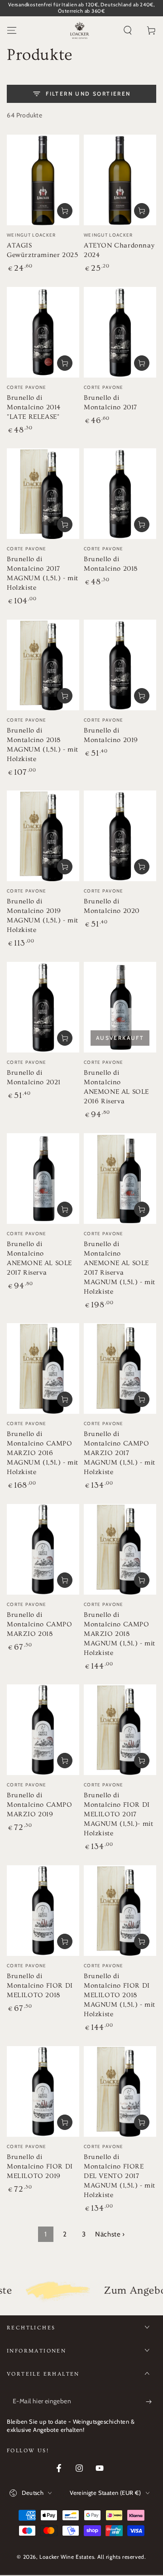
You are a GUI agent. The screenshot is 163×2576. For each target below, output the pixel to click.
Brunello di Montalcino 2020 (112, 906)
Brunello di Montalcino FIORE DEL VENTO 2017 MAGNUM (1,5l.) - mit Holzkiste (120, 2176)
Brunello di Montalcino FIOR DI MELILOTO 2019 (40, 2166)
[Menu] (12, 30)
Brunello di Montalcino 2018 (111, 564)
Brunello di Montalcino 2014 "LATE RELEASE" (34, 407)
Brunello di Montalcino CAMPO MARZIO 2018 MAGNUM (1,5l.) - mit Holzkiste (120, 1634)
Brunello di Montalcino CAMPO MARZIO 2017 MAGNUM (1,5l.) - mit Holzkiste (120, 1453)
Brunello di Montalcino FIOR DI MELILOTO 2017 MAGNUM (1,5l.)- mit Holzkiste (118, 1814)
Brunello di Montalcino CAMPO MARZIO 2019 (40, 1805)
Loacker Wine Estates (67, 2557)
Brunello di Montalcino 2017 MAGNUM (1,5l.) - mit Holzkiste (43, 573)
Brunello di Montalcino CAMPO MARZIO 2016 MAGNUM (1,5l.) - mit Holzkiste (43, 1453)
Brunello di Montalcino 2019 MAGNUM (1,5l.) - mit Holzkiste (43, 916)
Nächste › (110, 2234)
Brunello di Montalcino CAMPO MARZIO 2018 (40, 1624)
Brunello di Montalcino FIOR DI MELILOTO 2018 (40, 1986)
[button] (128, 30)
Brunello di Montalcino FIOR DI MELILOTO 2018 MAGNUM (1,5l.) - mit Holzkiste (120, 1995)
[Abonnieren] (151, 2401)
